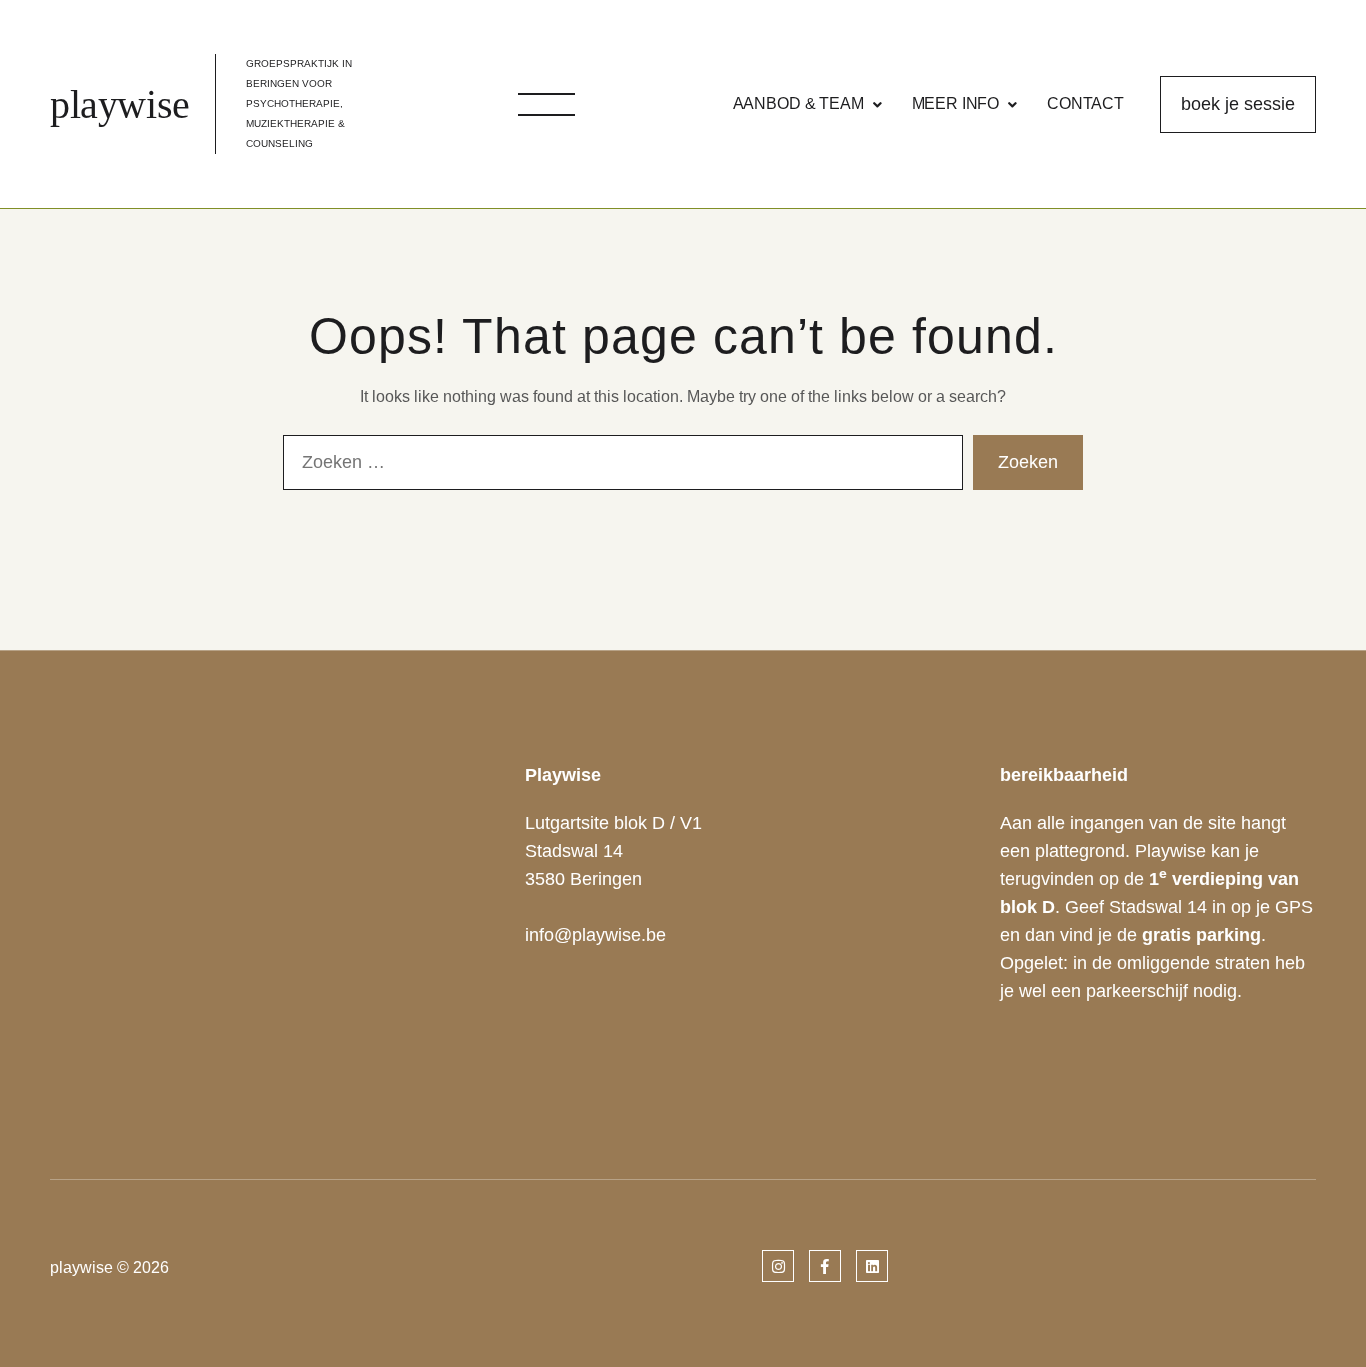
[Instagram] (778, 1266)
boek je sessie (1238, 104)
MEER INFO (956, 103)
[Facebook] (825, 1266)
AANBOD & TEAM (798, 103)
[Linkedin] (872, 1266)
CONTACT (1085, 103)
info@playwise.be (595, 935)
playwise (120, 104)
